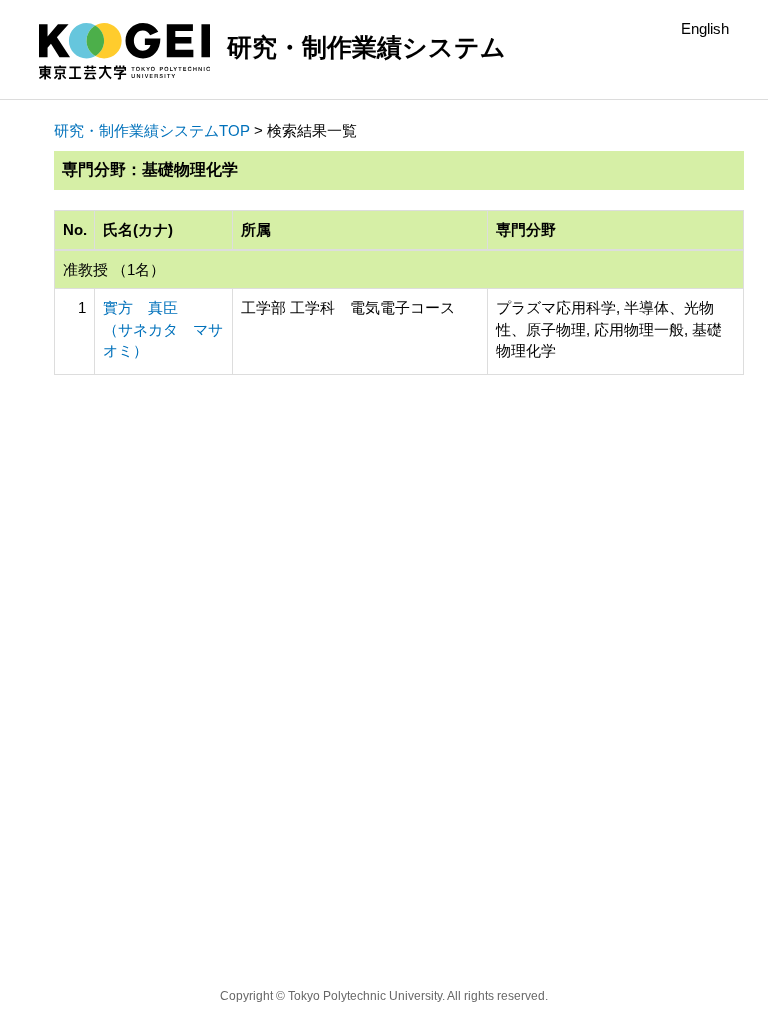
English (705, 28)
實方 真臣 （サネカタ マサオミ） (163, 329)
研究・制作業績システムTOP (152, 130)
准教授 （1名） (114, 269)
